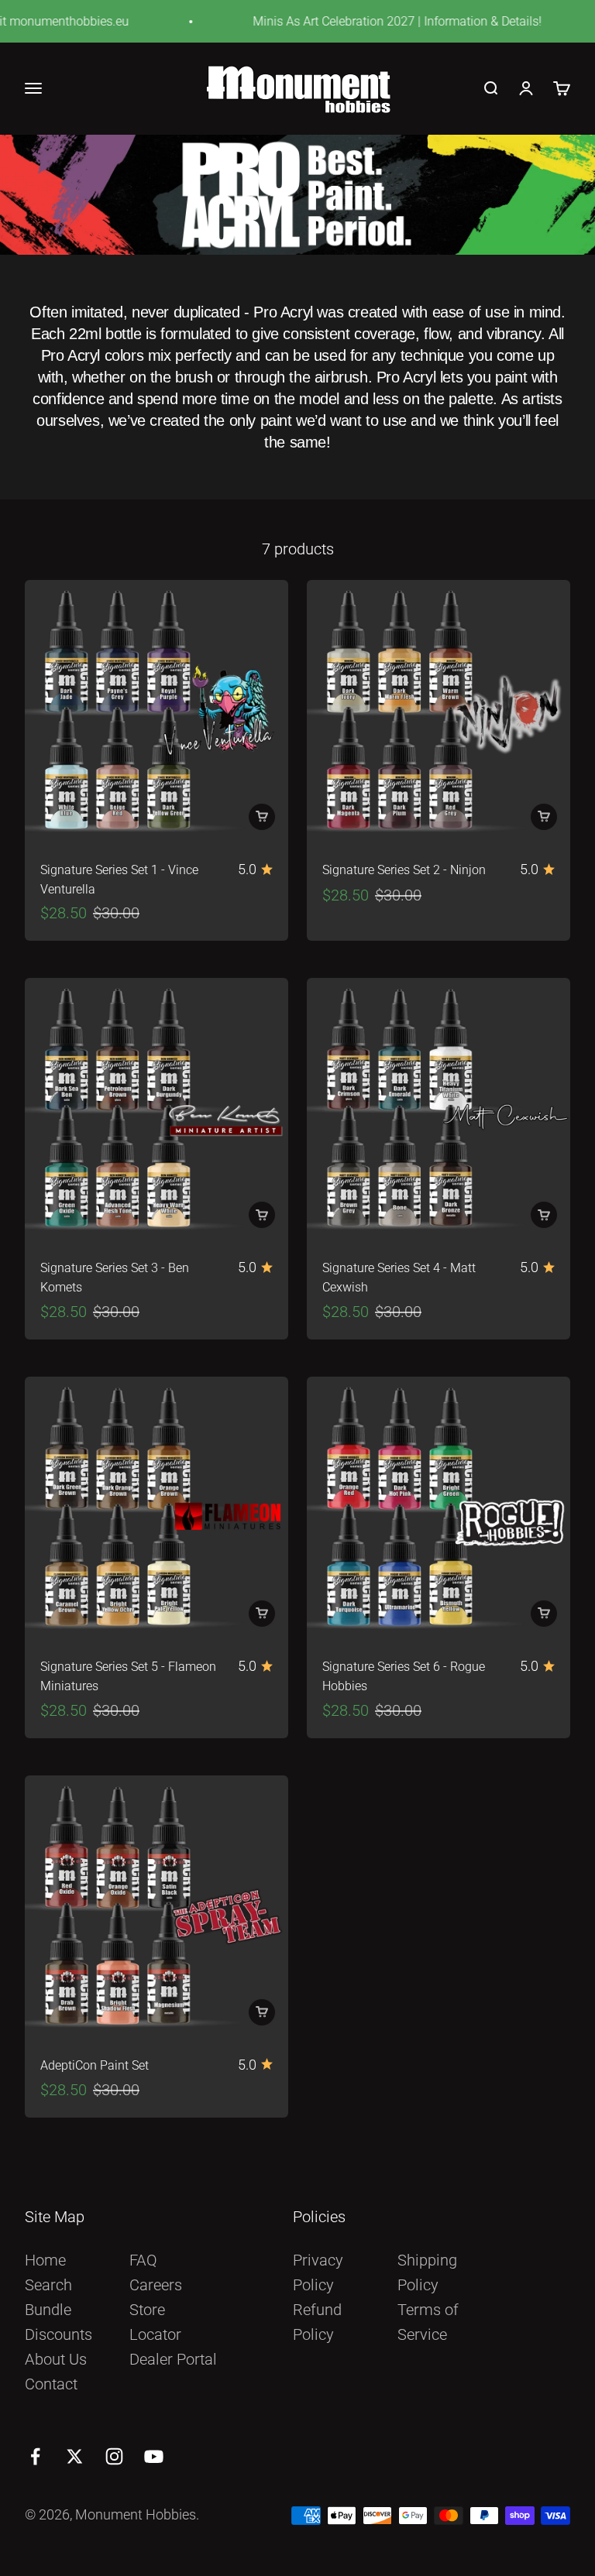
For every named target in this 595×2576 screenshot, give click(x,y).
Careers (156, 2285)
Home (45, 2260)
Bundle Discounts (58, 2322)
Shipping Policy (427, 2272)
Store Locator (155, 2322)
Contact (51, 2384)
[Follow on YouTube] (154, 2456)
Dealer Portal (173, 2359)
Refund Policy (317, 2322)
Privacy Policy (318, 2272)
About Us (56, 2359)
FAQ (143, 2260)
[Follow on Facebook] (35, 2456)
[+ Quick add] (262, 817)
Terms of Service (428, 2322)
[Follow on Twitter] (75, 2456)
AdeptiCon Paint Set (95, 2066)
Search (48, 2285)
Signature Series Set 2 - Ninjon (404, 870)
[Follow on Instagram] (114, 2456)
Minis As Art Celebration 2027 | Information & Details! (378, 21)
